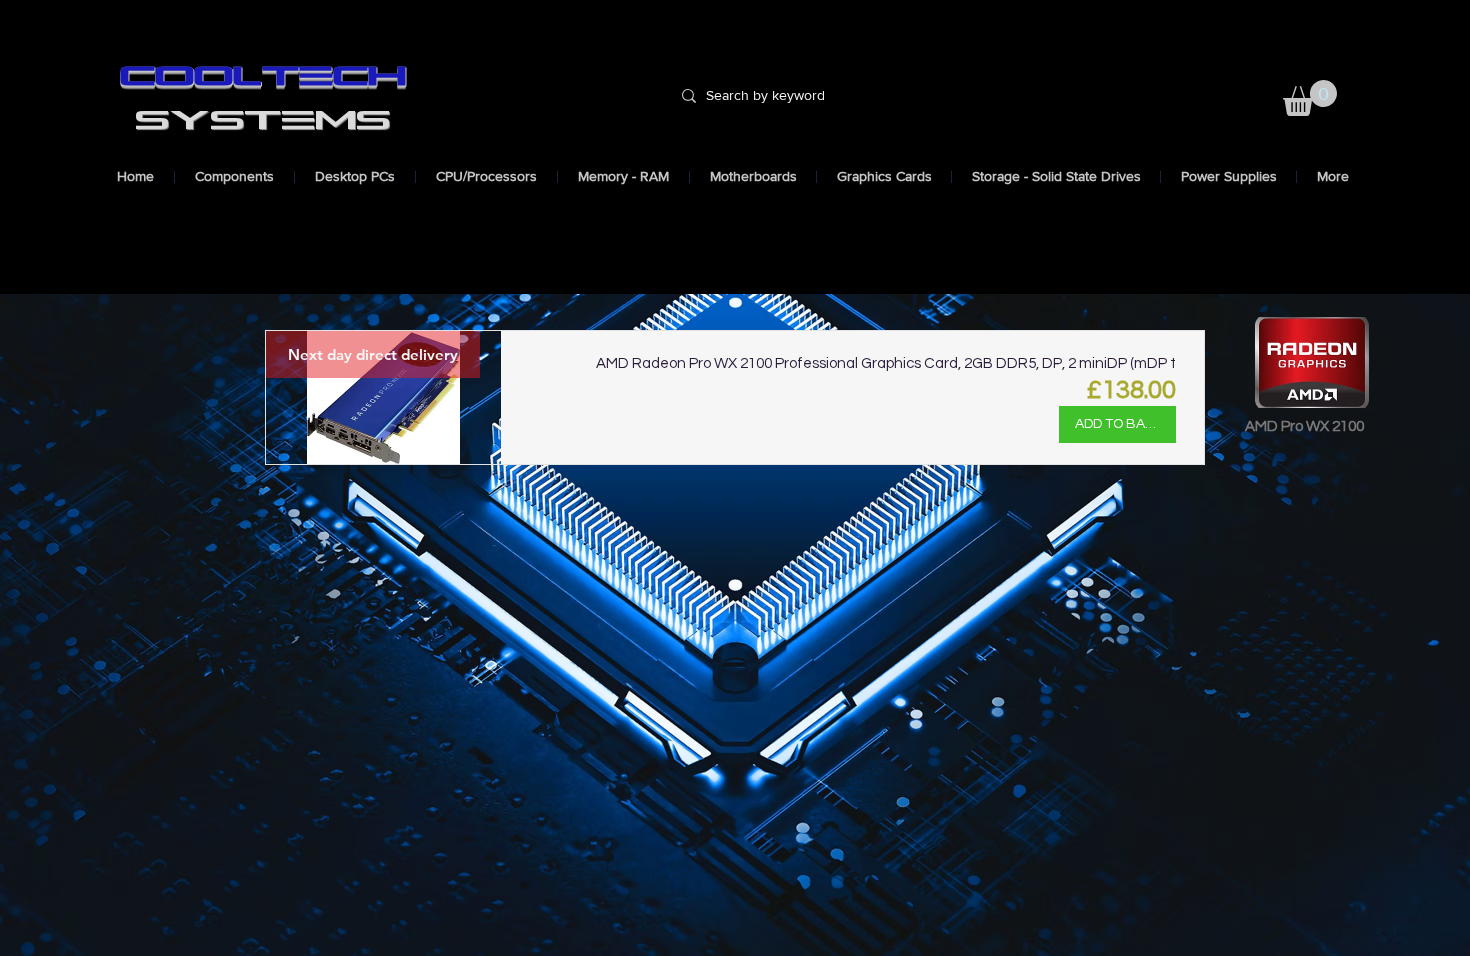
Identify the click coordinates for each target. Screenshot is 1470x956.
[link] (1310, 98)
